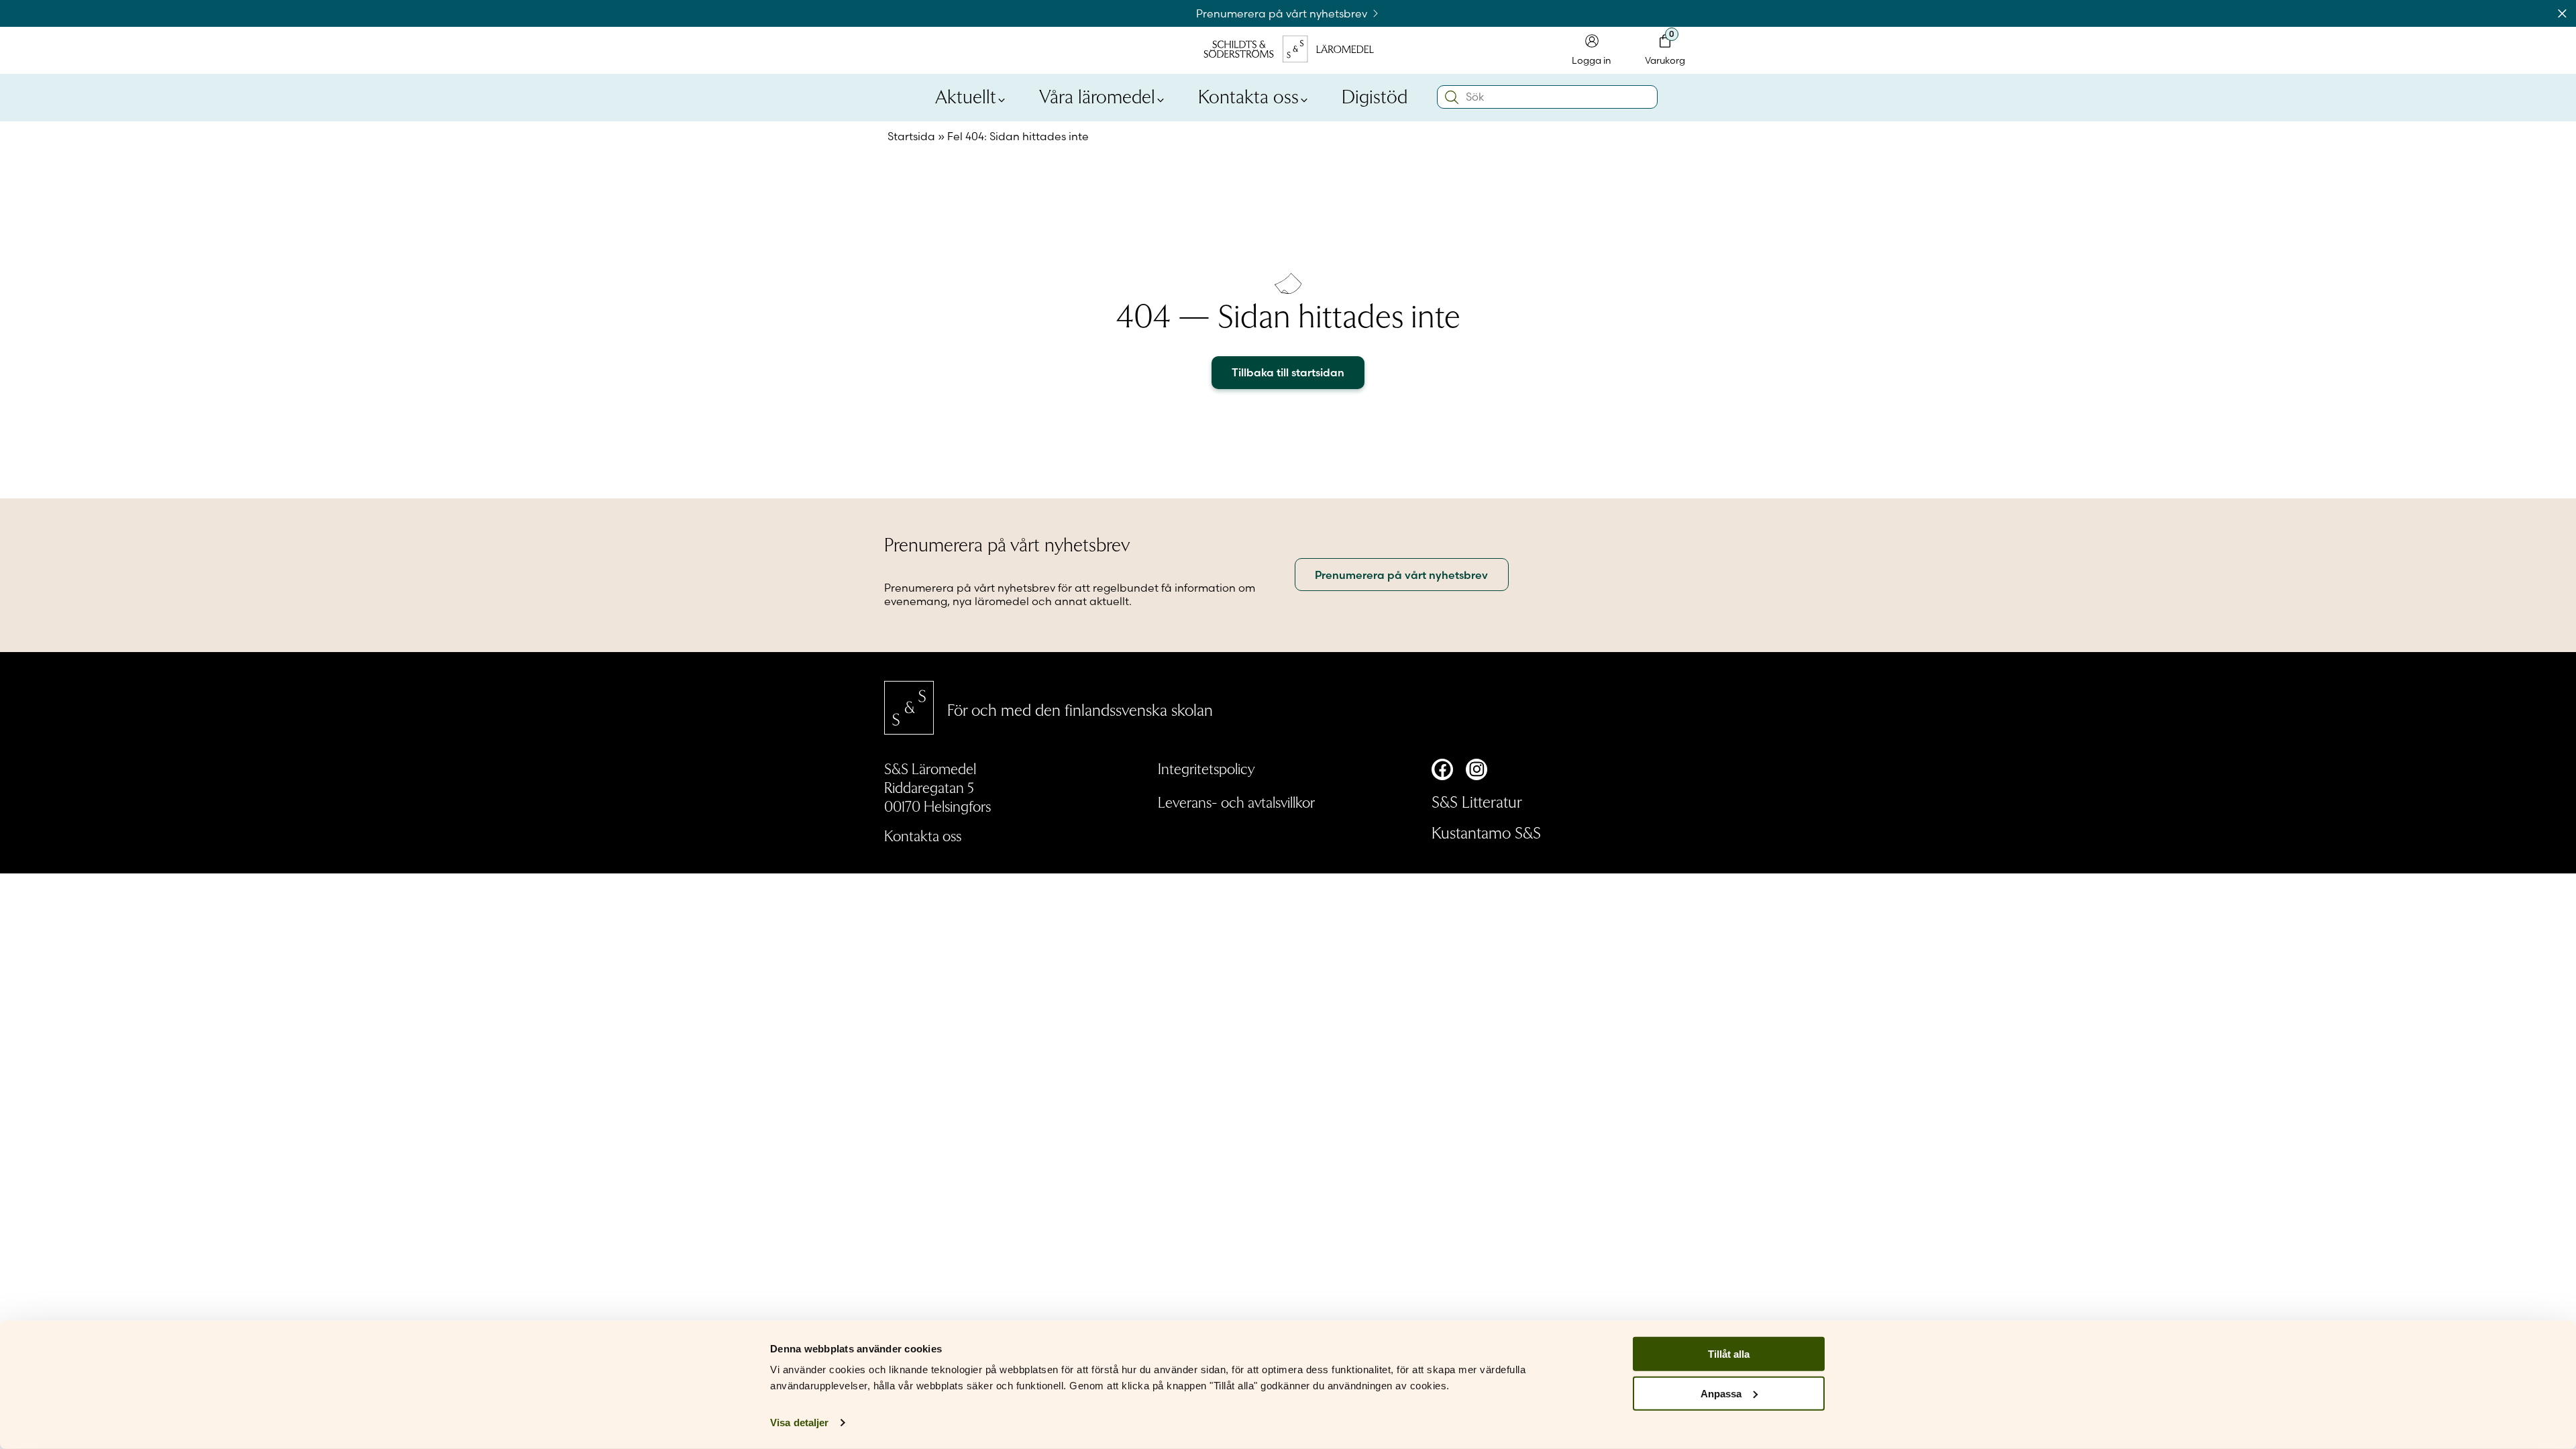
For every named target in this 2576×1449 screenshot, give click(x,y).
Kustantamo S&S (1486, 832)
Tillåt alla (1729, 1354)
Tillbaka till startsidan (1288, 372)
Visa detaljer (799, 1423)
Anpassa (1721, 1394)
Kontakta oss (1248, 95)
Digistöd (1375, 95)
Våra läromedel (1097, 95)
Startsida (911, 136)
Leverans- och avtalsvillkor (1236, 802)
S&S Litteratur (1477, 801)
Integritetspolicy (1206, 768)
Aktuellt (966, 95)
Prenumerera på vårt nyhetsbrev (1283, 13)
